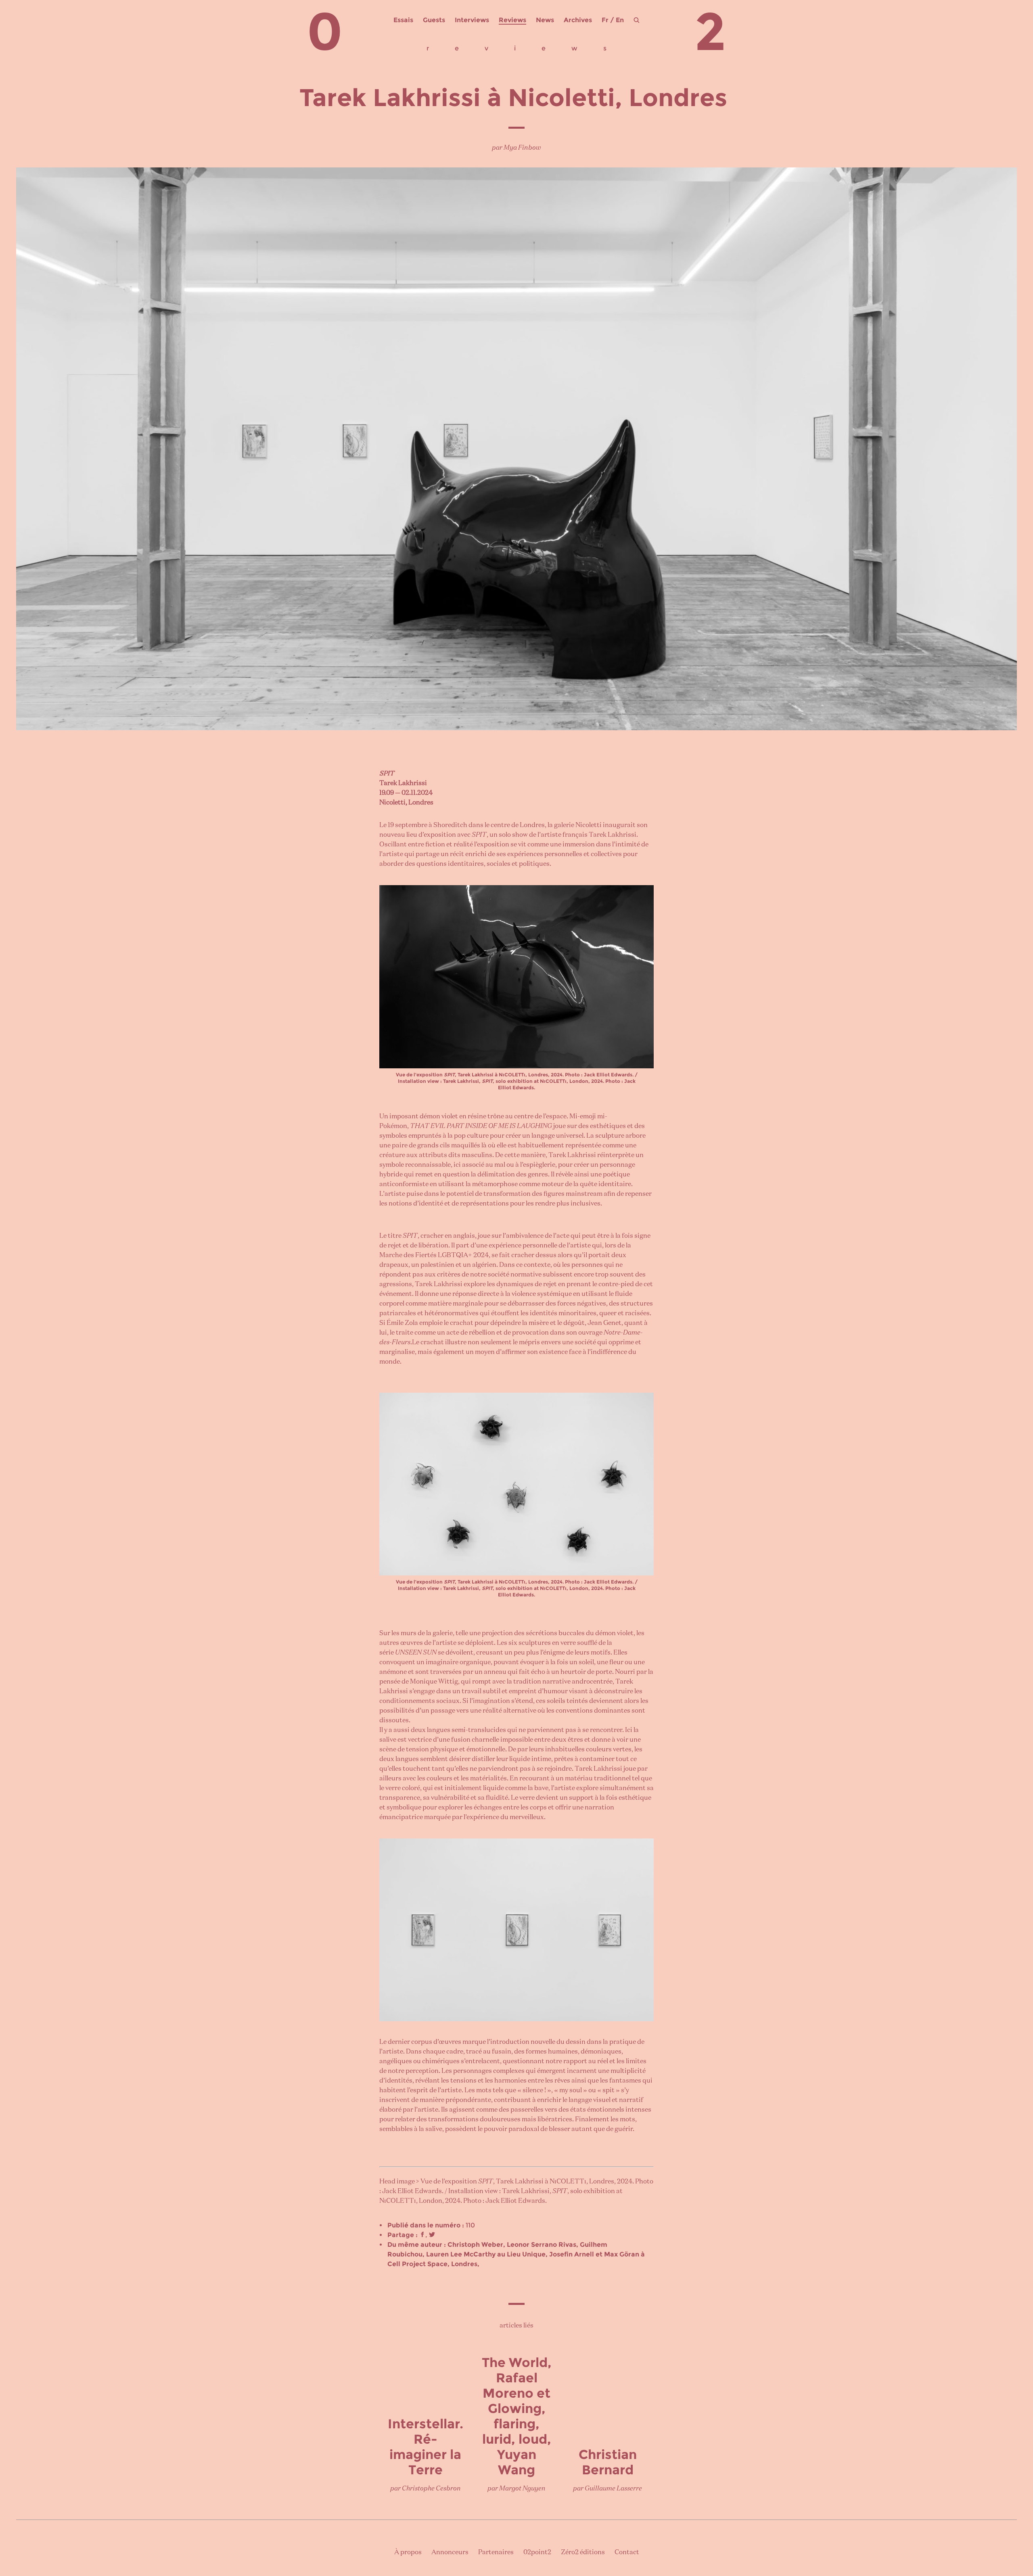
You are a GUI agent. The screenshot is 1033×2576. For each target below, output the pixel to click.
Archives (578, 20)
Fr (605, 20)
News (545, 20)
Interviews (472, 20)
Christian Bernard (608, 2462)
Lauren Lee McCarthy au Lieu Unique (486, 2254)
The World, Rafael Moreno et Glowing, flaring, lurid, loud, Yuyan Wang (517, 2416)
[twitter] (432, 2235)
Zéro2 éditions (583, 2553)
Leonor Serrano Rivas (542, 2245)
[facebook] (422, 2235)
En (620, 20)
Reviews (512, 20)
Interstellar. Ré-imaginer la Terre (426, 2447)
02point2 (537, 2553)
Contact (627, 2553)
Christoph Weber (475, 2245)
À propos (408, 2553)
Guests (434, 20)
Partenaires (496, 2553)
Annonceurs (450, 2553)
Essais (403, 20)
